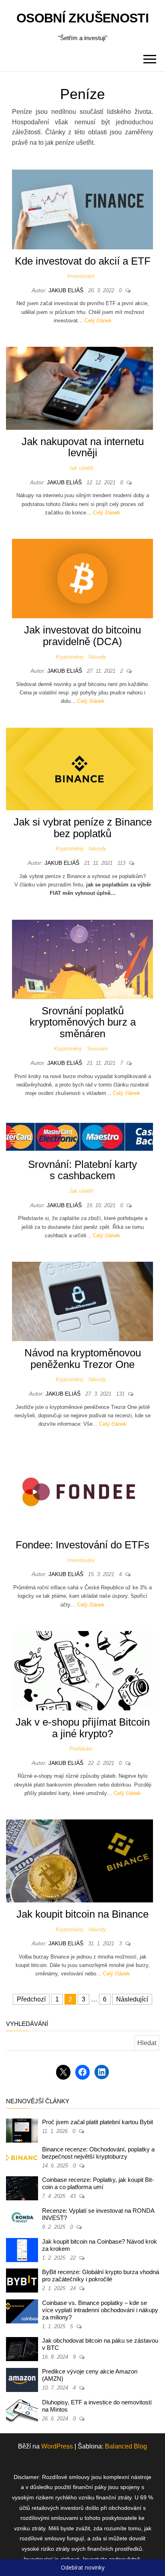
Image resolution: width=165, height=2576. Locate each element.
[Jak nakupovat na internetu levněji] (79, 388)
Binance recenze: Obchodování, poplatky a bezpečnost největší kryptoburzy (98, 2153)
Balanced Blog (126, 2446)
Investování (81, 276)
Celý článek (98, 321)
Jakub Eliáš (67, 290)
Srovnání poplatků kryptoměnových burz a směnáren (83, 1022)
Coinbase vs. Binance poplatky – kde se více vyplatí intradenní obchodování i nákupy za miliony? (100, 2310)
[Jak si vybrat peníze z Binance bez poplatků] (79, 768)
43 (74, 2196)
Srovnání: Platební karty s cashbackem (82, 1170)
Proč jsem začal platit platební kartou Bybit (98, 2122)
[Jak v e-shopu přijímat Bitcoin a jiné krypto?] (82, 1670)
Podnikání (81, 1749)
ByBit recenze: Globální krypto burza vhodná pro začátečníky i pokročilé (101, 2276)
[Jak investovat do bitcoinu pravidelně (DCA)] (82, 578)
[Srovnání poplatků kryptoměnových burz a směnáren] (82, 959)
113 (122, 863)
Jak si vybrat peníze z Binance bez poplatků (83, 828)
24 (74, 2288)
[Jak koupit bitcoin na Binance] (79, 1861)
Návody (97, 657)
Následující (132, 1999)
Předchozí (31, 1999)
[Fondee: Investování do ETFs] (79, 1491)
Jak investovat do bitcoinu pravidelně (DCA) (82, 636)
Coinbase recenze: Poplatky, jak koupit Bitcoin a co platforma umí (98, 2183)
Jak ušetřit (81, 468)
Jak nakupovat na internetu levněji (83, 447)
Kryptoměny (70, 657)
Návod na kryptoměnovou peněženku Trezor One (83, 1359)
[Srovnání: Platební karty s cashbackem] (79, 1136)
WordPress (57, 2446)
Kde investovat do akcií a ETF (83, 261)
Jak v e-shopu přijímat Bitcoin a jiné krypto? (83, 1728)
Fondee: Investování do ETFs (82, 1545)
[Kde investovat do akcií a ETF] (82, 209)
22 (74, 2258)
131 (121, 1394)
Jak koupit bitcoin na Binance (82, 1914)
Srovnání (97, 1049)
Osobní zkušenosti (82, 18)
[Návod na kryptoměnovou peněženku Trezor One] (82, 1301)
